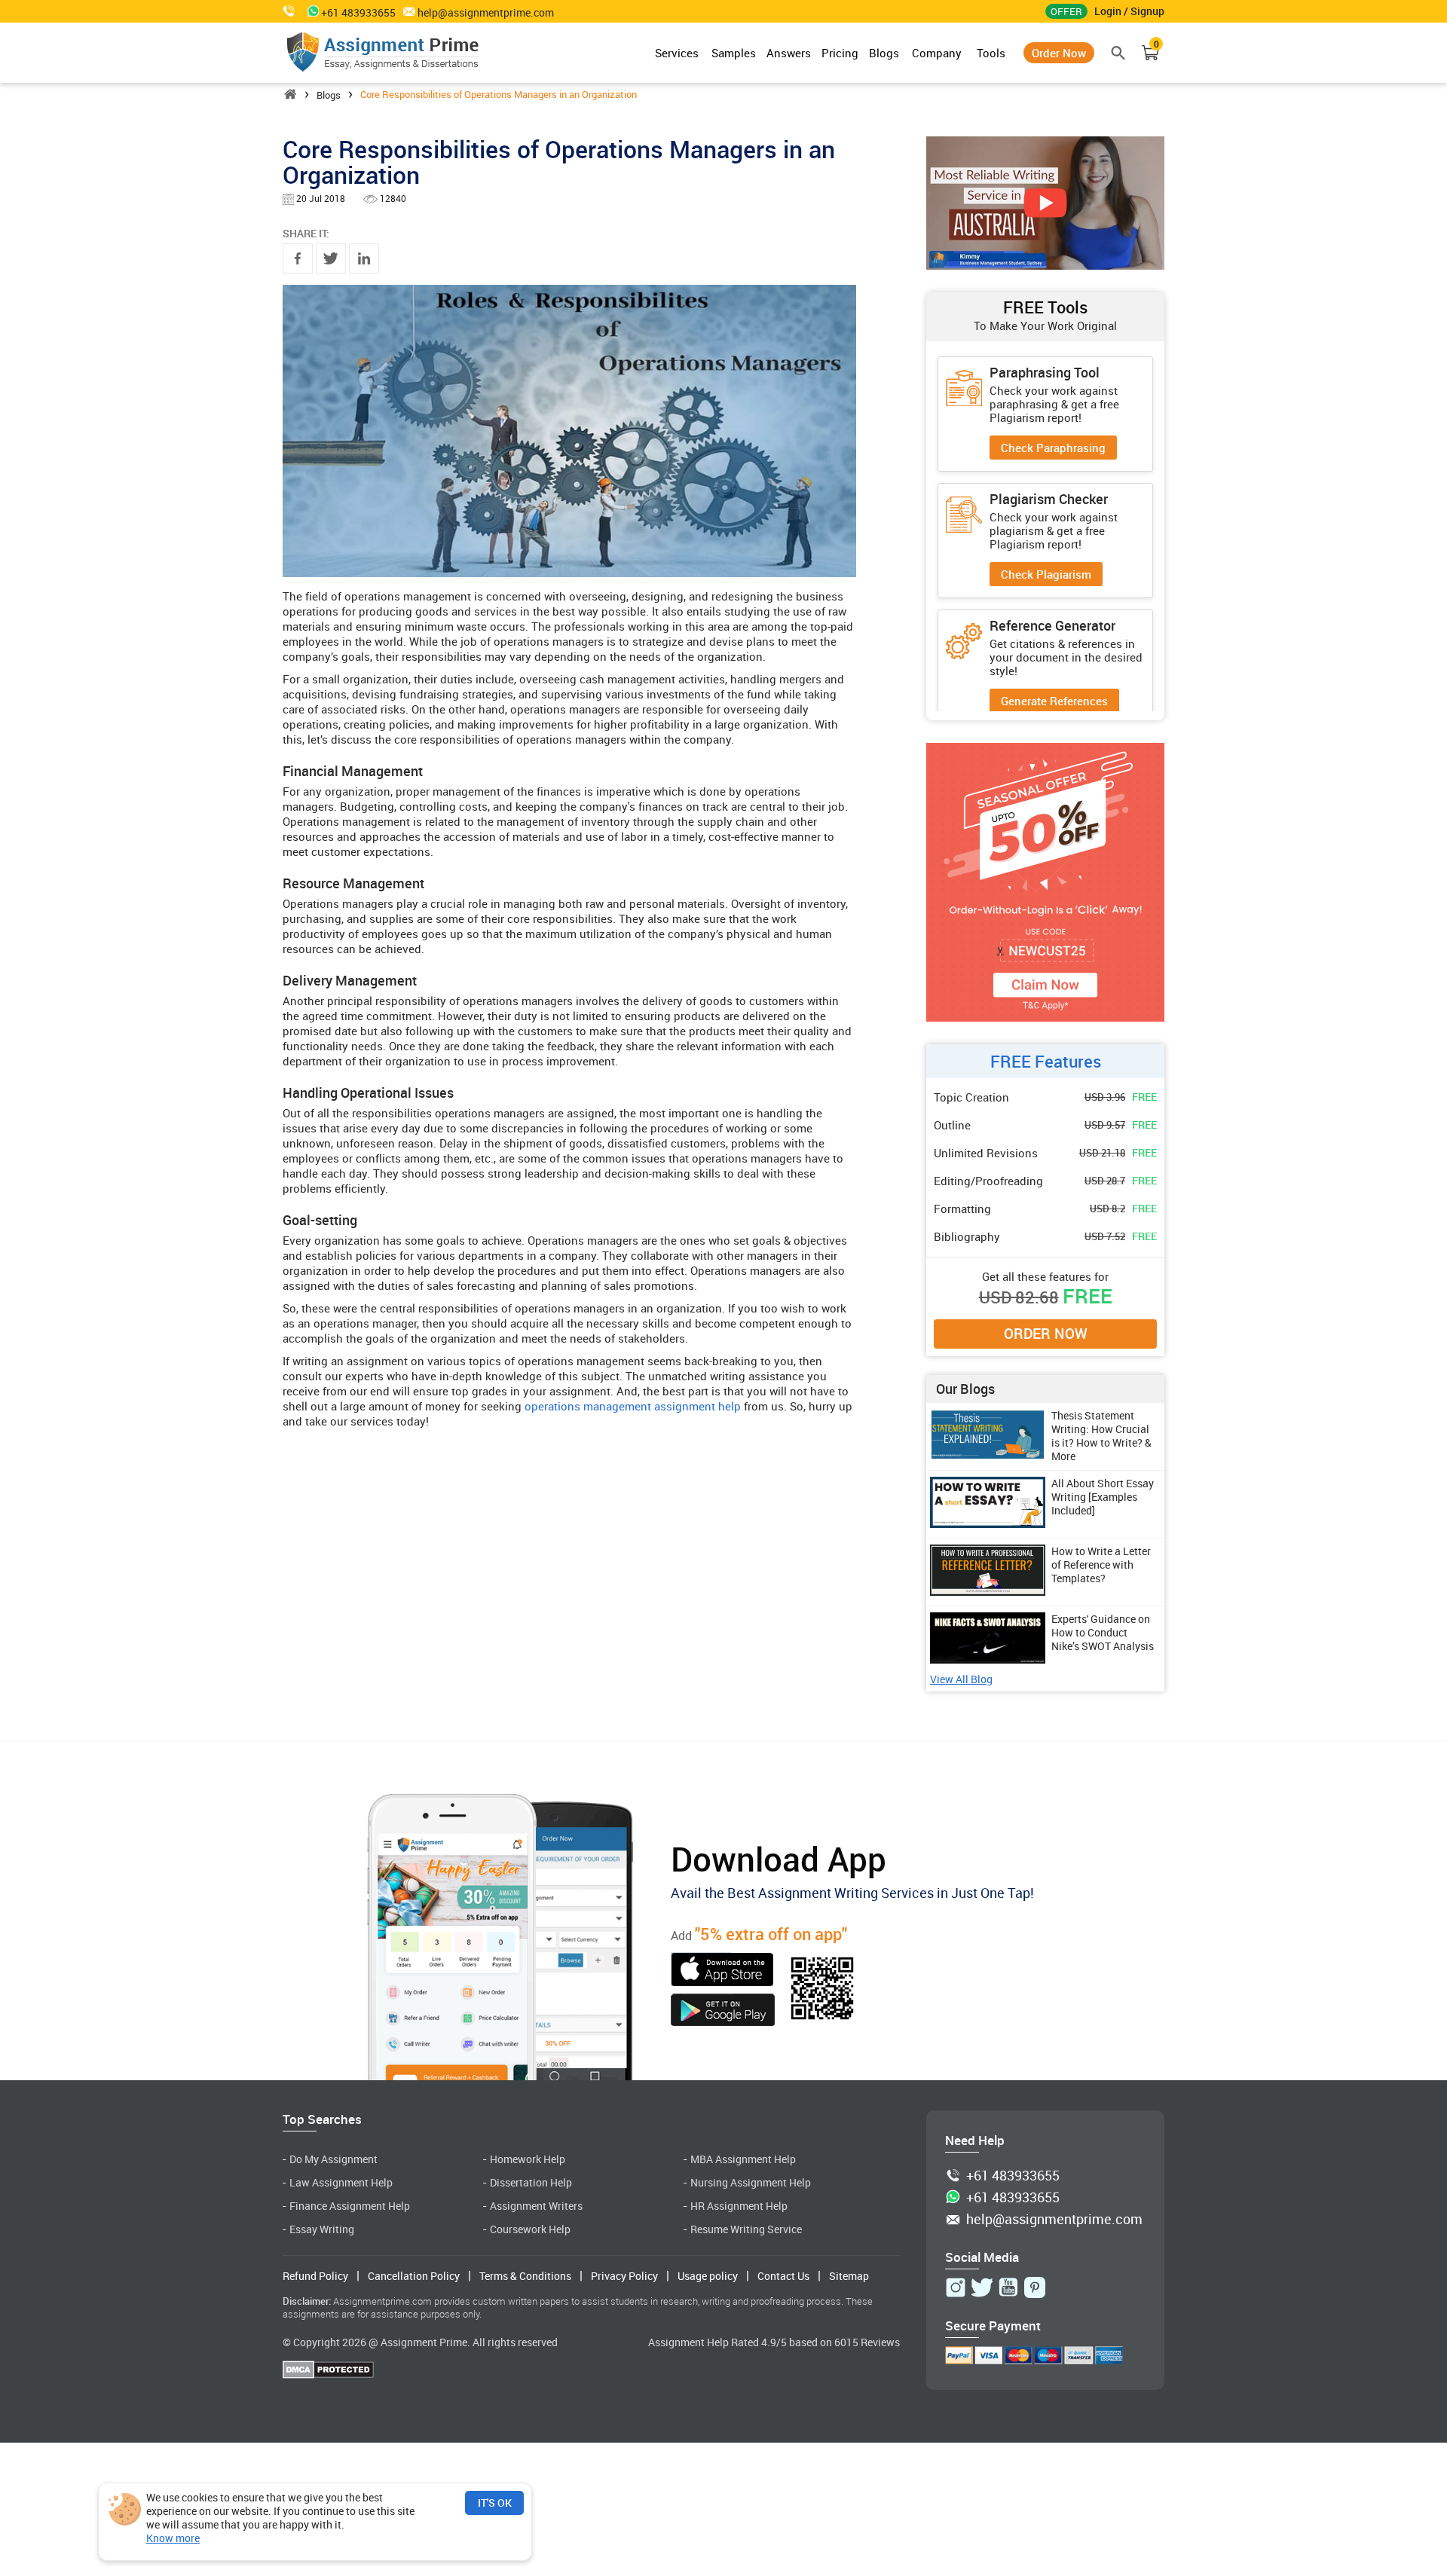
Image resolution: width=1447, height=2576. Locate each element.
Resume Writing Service (746, 2229)
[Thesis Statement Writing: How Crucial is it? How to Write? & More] (988, 1456)
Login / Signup (1129, 11)
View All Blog (961, 1680)
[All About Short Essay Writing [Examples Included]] (988, 1523)
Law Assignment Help (341, 2182)
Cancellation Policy (414, 2276)
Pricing (840, 53)
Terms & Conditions (525, 2276)
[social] (956, 2287)
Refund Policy (315, 2276)
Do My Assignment (333, 2159)
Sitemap (849, 2276)
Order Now (1059, 53)
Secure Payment (993, 2325)
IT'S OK (495, 2503)
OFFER (1066, 11)
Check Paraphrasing (1053, 448)
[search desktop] (1119, 53)
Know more (173, 2538)
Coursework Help (530, 2229)
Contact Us (783, 2276)
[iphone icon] (723, 1971)
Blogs (884, 53)
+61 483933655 (1013, 2176)
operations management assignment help (633, 1406)
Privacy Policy (624, 2276)
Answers (789, 53)
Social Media (982, 2257)
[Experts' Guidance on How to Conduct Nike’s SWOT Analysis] (988, 1659)
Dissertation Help (531, 2182)
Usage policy (708, 2276)
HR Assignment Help (739, 2206)
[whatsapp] (310, 11)
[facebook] (298, 258)
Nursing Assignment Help (751, 2182)
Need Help (975, 2140)
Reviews (880, 2342)
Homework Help (528, 2159)
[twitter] (331, 258)
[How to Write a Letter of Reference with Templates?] (988, 1591)
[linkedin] (364, 258)
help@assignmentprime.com (486, 13)
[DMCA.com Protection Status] (328, 2371)
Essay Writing (322, 2229)
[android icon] (723, 2012)
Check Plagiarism (1046, 574)
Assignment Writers (536, 2206)
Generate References (1054, 701)
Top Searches (322, 2119)
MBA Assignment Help (743, 2159)
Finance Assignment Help (350, 2206)
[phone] (290, 11)
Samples (734, 53)
